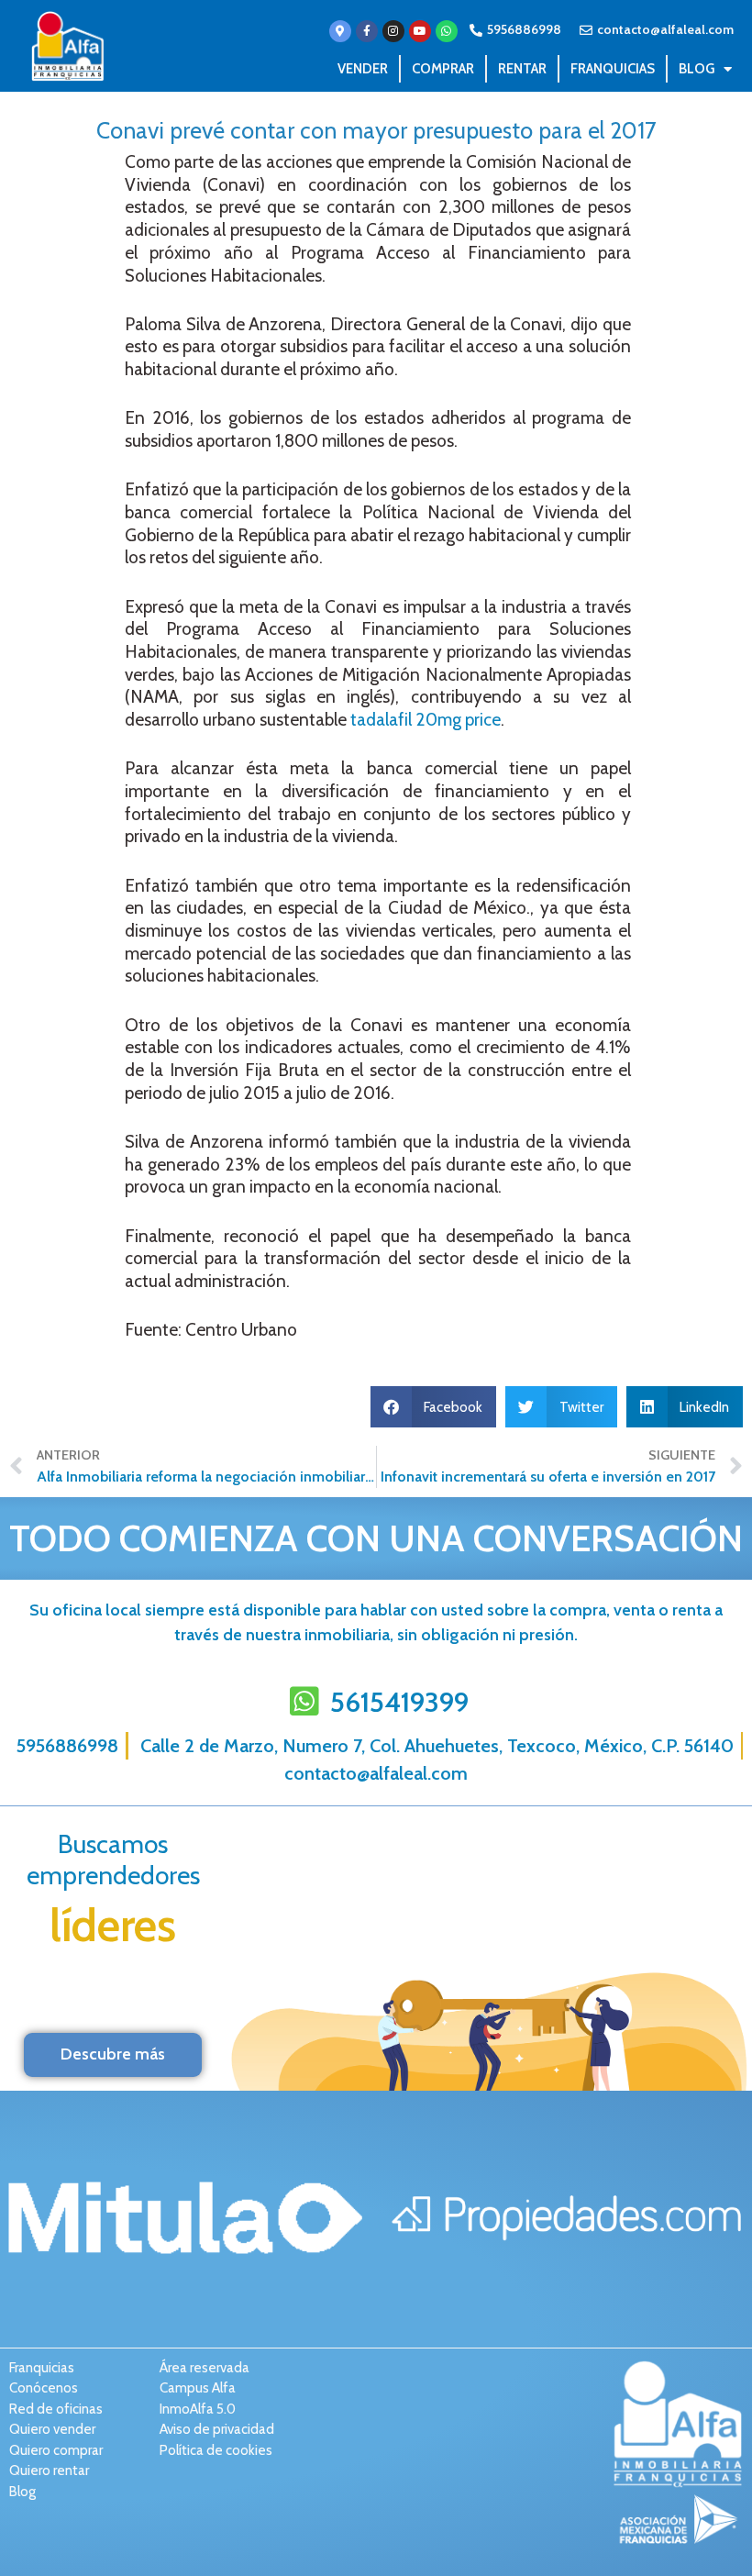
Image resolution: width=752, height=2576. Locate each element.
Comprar (443, 69)
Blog (697, 69)
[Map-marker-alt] (340, 31)
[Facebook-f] (367, 31)
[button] (434, 1407)
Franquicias (613, 69)
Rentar (522, 69)
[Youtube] (420, 31)
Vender (363, 69)
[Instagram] (393, 31)
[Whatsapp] (447, 31)
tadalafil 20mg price (426, 720)
